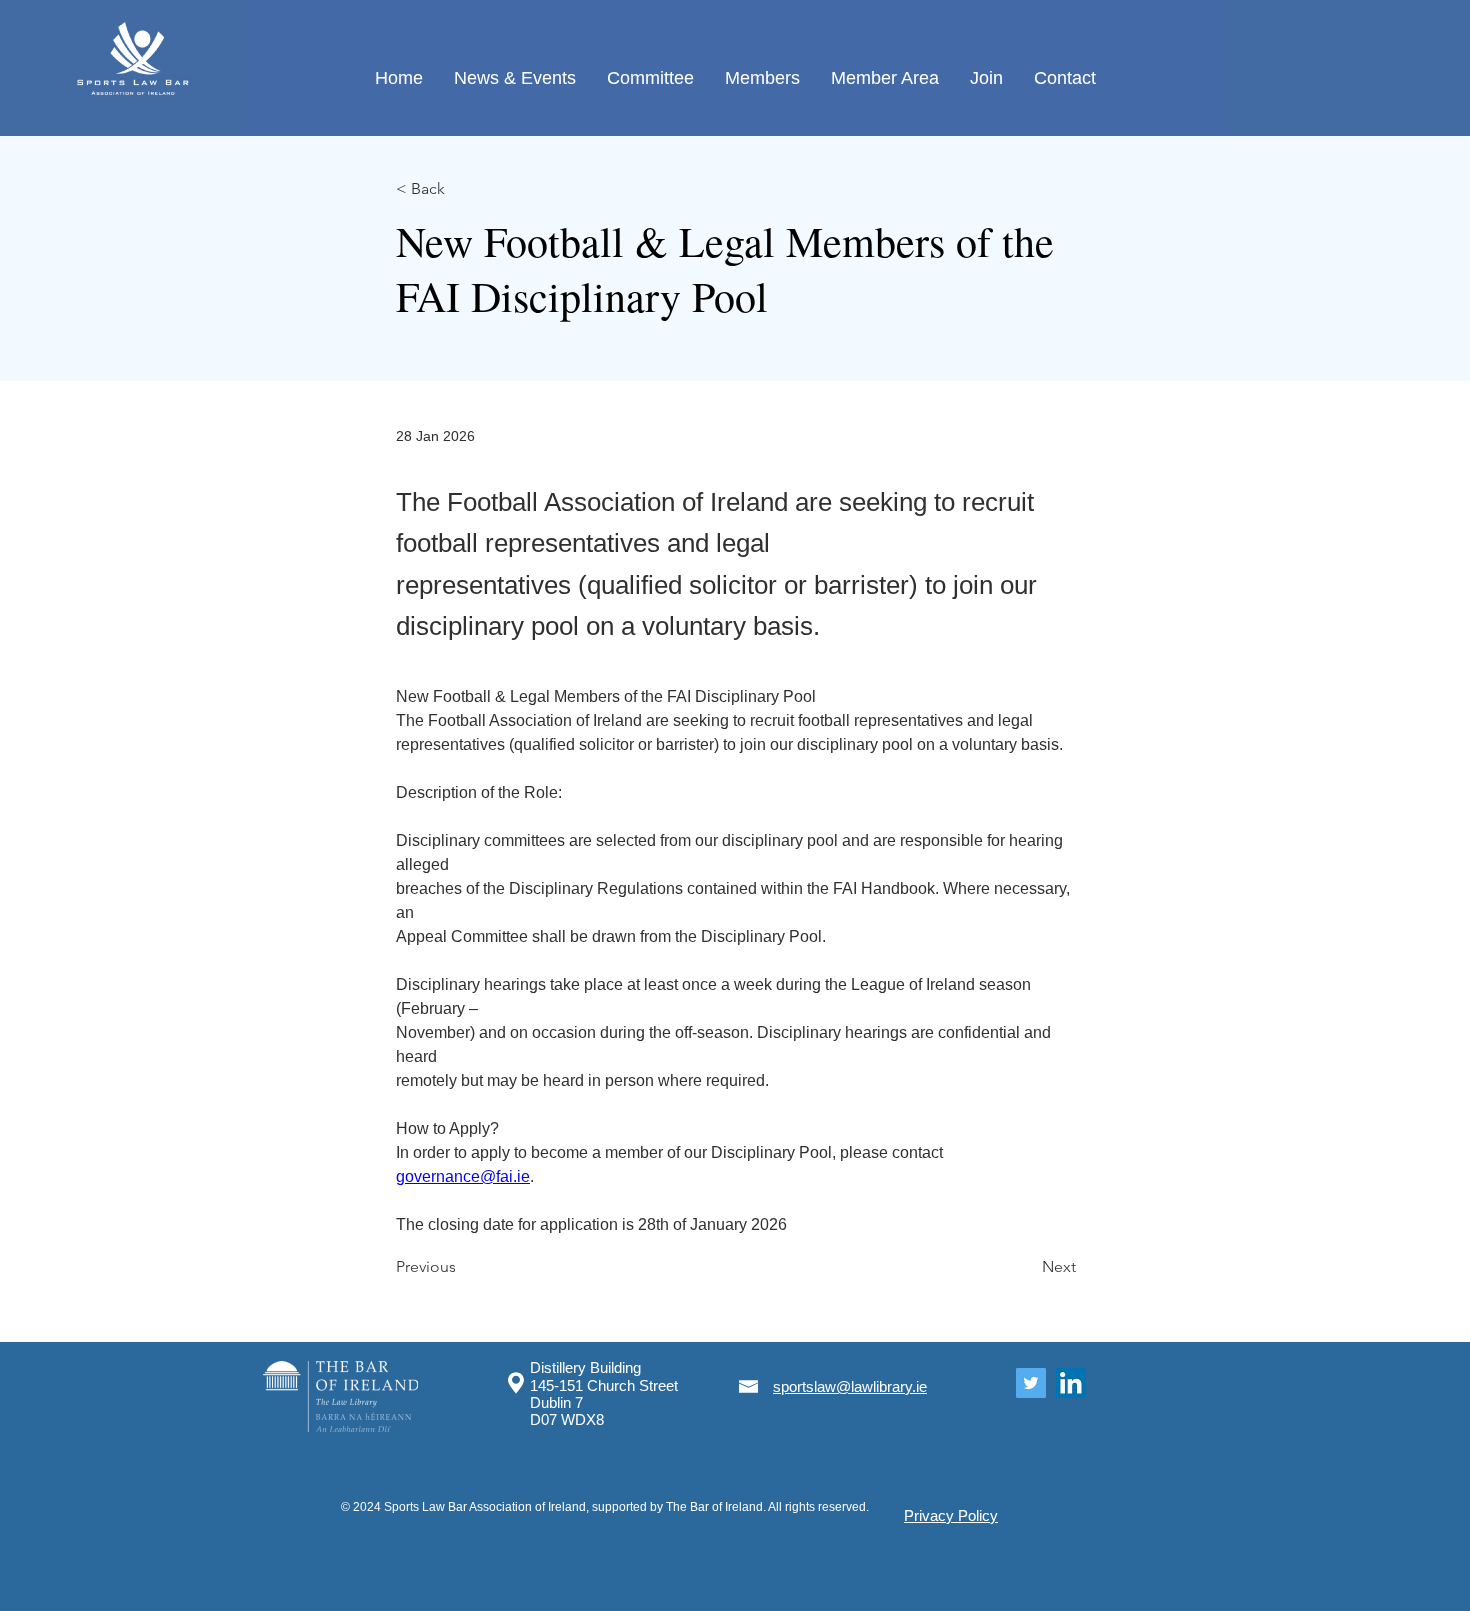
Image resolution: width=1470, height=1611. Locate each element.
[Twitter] (1031, 1383)
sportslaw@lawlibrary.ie (850, 1386)
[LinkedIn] (1071, 1383)
